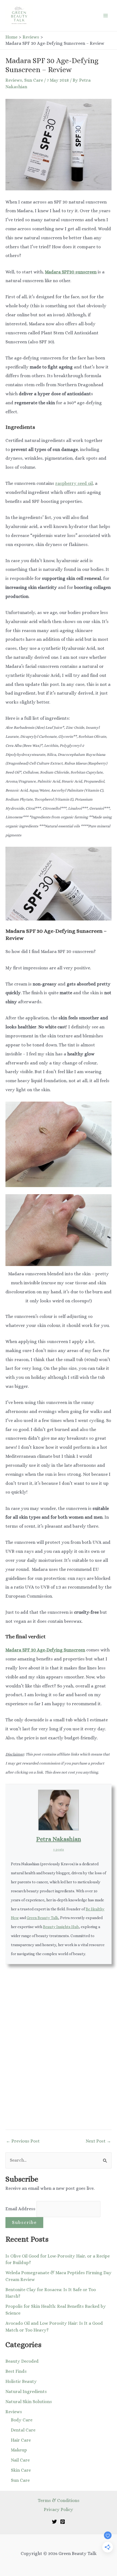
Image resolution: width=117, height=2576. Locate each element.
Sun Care (34, 80)
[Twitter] (54, 2522)
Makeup (19, 2450)
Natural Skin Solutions (29, 2402)
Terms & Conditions (59, 2500)
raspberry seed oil (74, 483)
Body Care (22, 2420)
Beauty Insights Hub (61, 1927)
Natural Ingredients (26, 2391)
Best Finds (16, 2371)
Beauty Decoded (22, 2361)
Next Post (98, 2141)
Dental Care (23, 2430)
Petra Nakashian (59, 1839)
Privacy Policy (59, 2509)
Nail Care (20, 2460)
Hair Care (21, 2440)
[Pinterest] (63, 2522)
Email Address (21, 2209)
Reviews (14, 80)
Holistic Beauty (21, 2381)
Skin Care (21, 2470)
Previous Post (23, 2141)
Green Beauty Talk (42, 1918)
